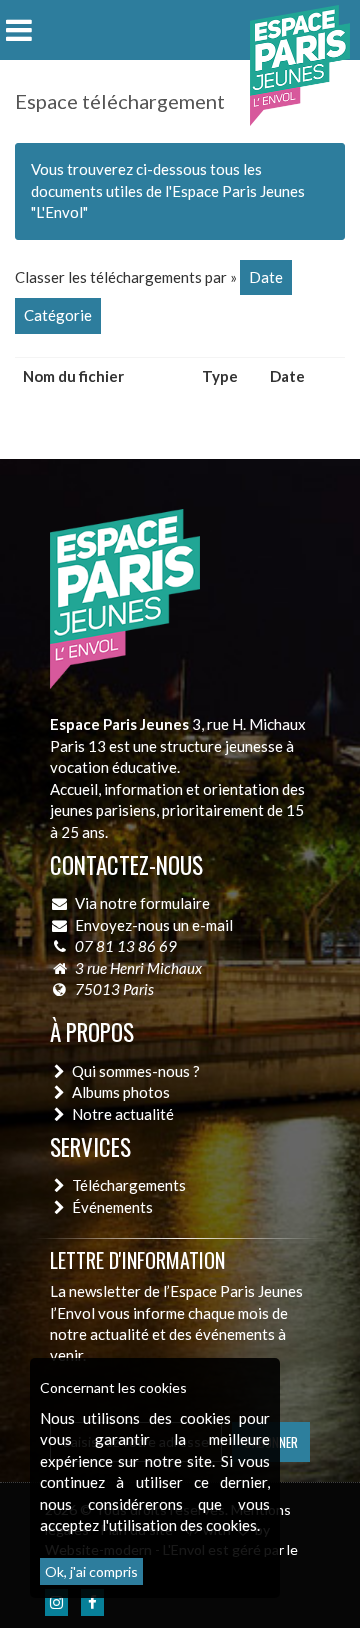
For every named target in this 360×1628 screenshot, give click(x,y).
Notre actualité (123, 1114)
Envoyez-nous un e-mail (154, 925)
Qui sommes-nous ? (136, 1071)
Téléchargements (129, 1185)
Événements (112, 1207)
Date (266, 277)
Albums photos (121, 1092)
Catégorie (58, 315)
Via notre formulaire (142, 903)
